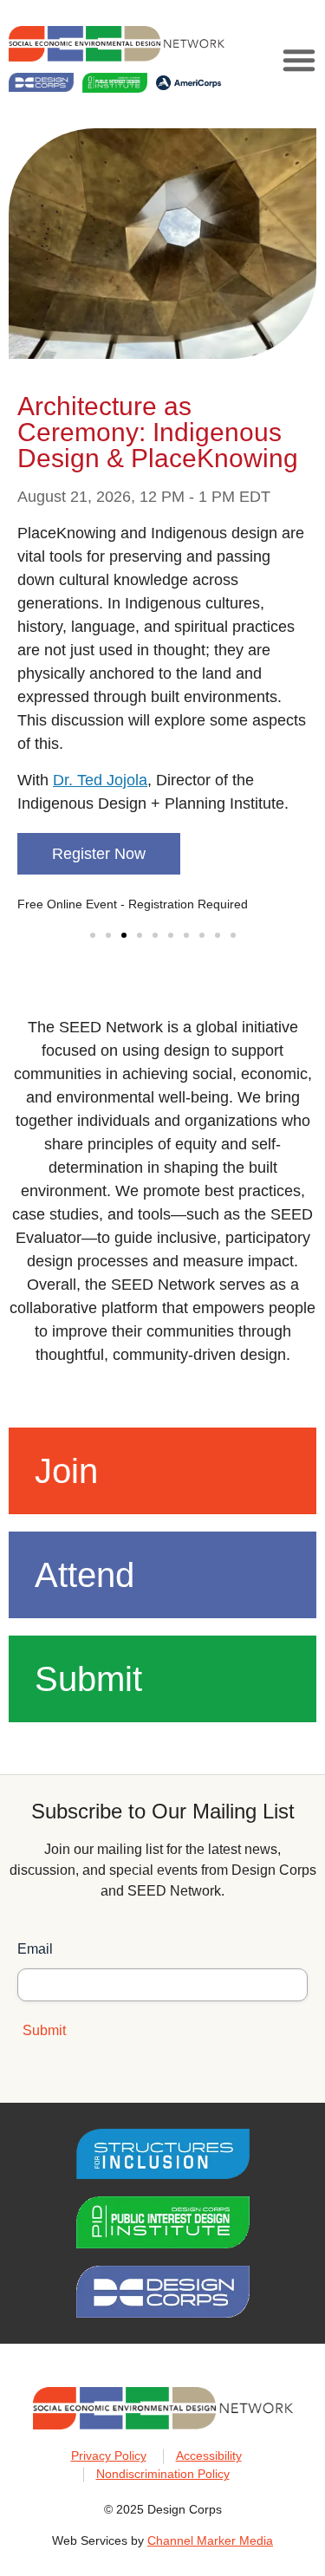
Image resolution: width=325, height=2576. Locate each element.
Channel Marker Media (210, 2540)
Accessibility (209, 2456)
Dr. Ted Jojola (100, 780)
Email (35, 1949)
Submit (88, 1679)
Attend (84, 1575)
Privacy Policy (109, 2456)
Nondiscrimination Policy (163, 2474)
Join (66, 1471)
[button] (299, 60)
